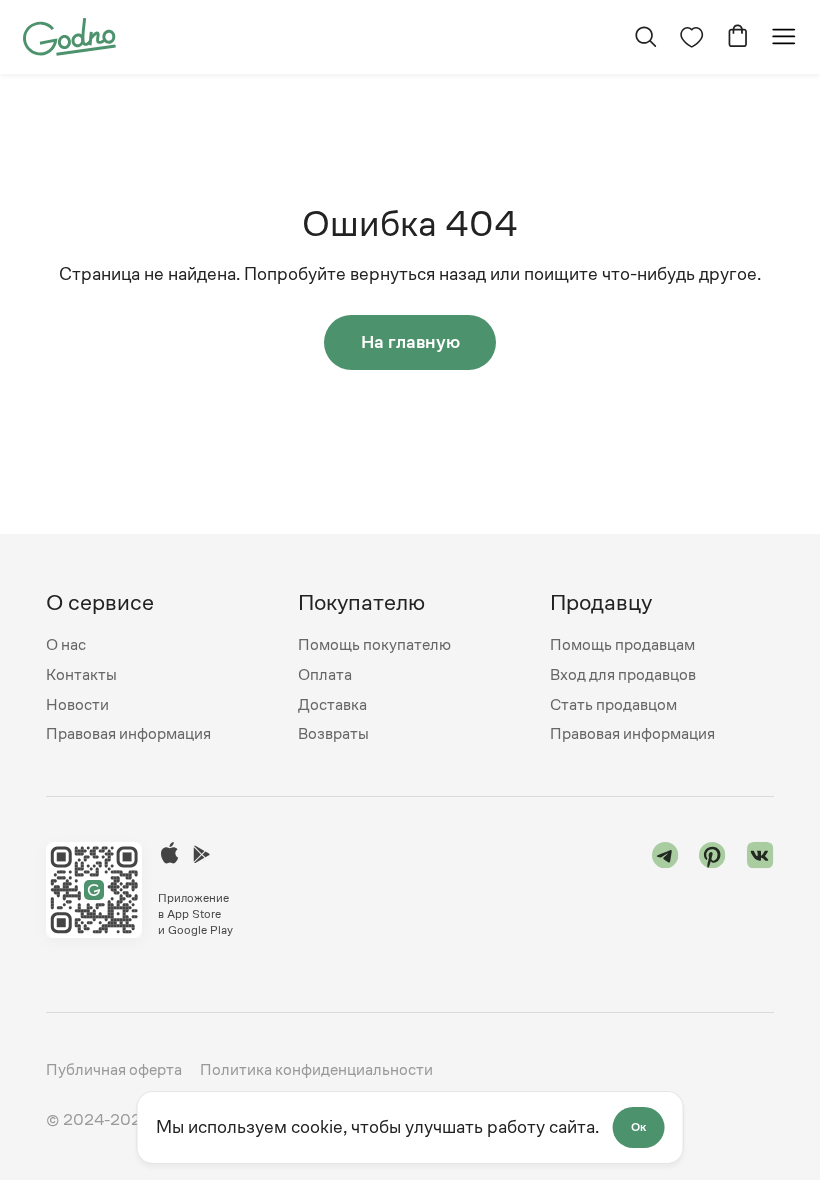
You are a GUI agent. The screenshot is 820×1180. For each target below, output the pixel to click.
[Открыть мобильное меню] (783, 36)
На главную (410, 342)
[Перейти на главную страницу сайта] (69, 36)
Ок (638, 1127)
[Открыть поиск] (645, 36)
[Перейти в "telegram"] (665, 890)
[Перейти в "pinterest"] (712, 890)
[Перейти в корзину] (737, 36)
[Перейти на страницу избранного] (691, 36)
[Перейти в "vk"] (760, 890)
